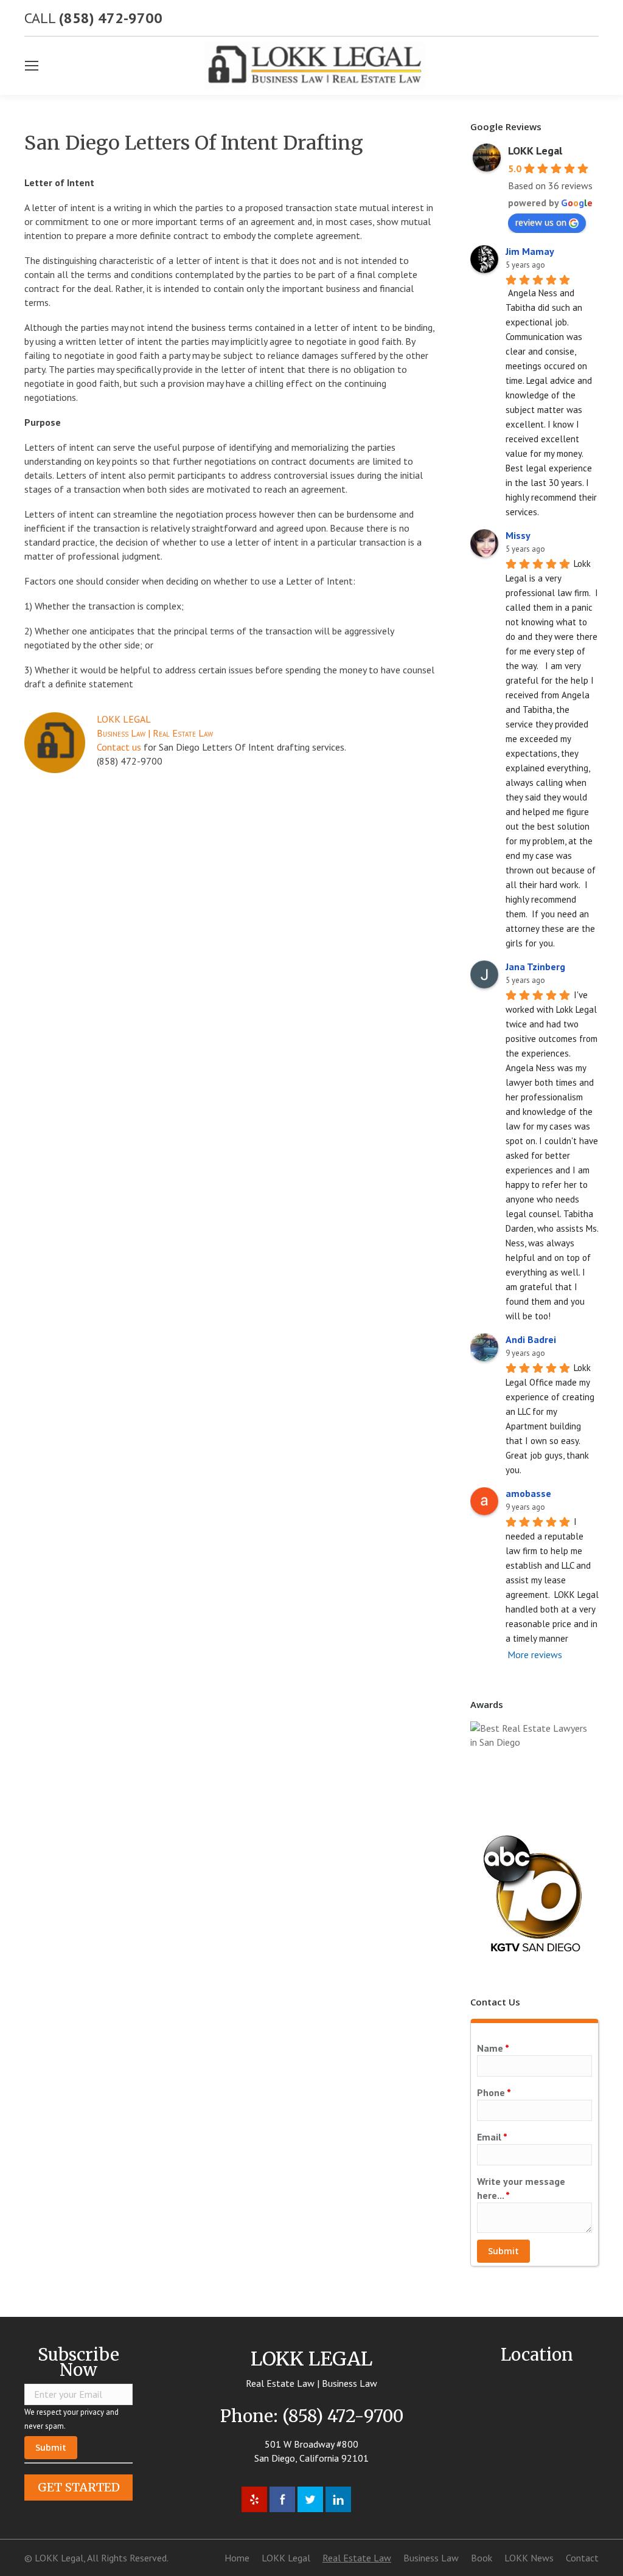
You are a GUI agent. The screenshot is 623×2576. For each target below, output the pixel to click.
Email (492, 2137)
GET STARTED (79, 2487)
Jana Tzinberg (535, 967)
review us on (541, 222)
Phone (494, 2092)
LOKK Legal (535, 151)
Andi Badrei (531, 1339)
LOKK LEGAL (124, 719)
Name (493, 2048)
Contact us (119, 747)
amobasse (528, 1493)
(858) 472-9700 (111, 18)
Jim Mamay (530, 251)
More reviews (535, 1654)
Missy (518, 535)
